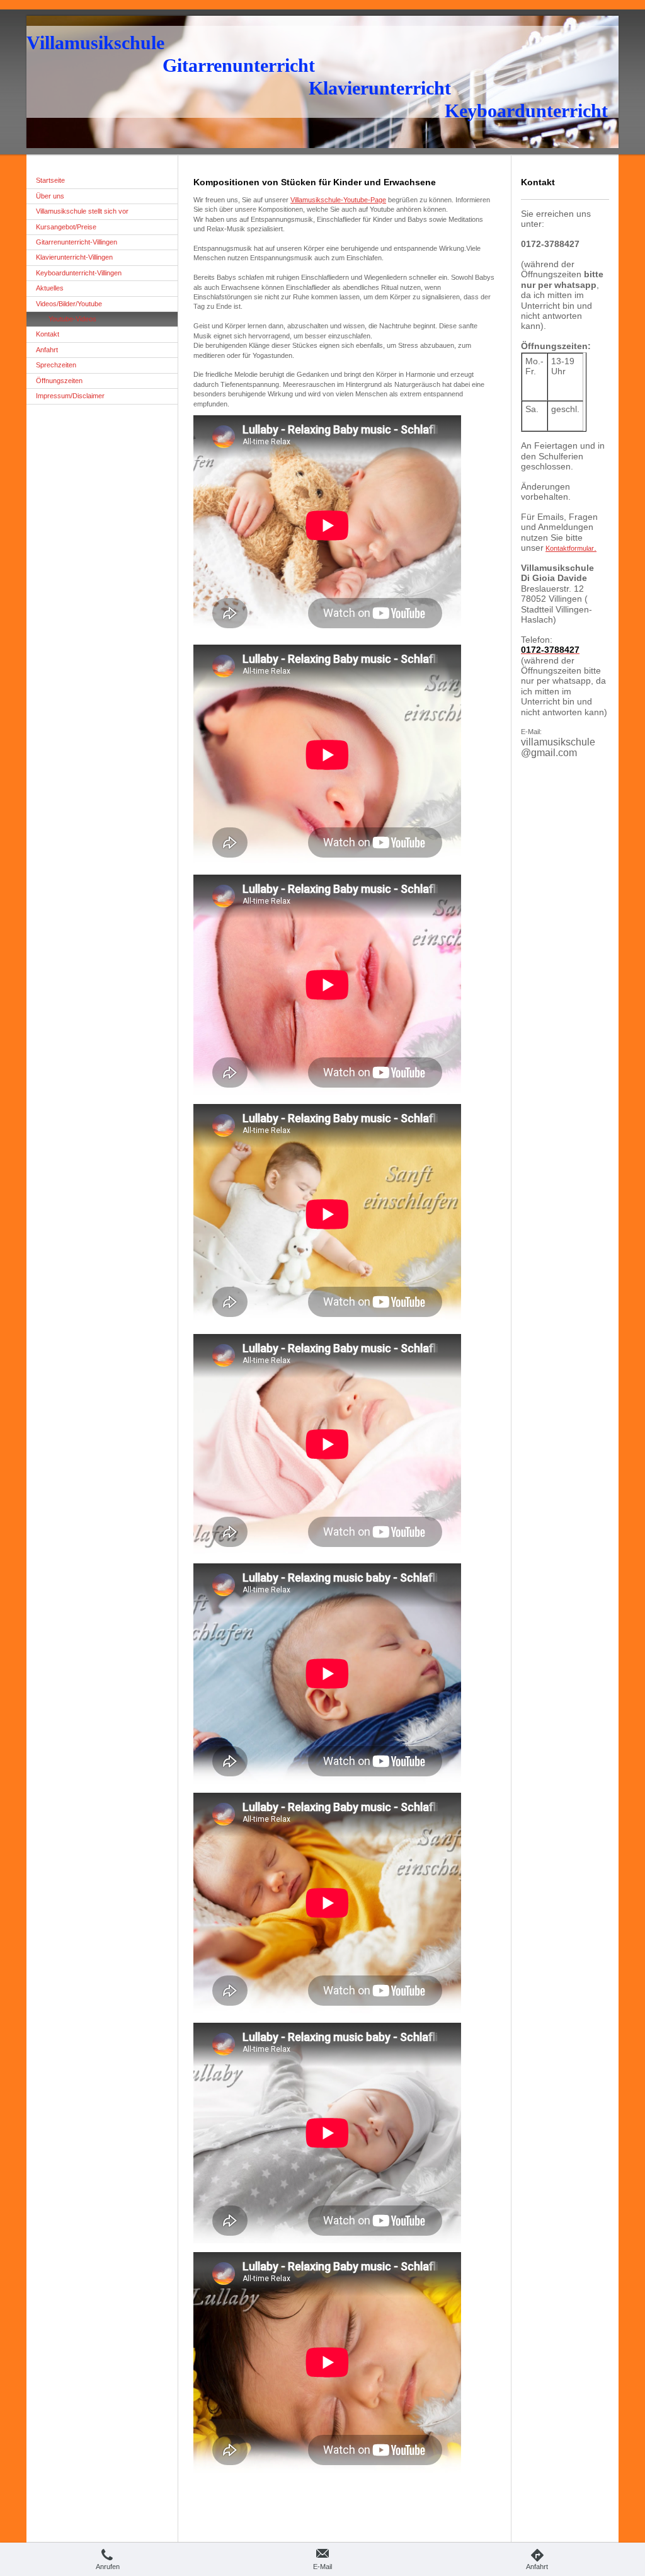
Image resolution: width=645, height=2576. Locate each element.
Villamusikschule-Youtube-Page (338, 200)
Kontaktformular (571, 548)
